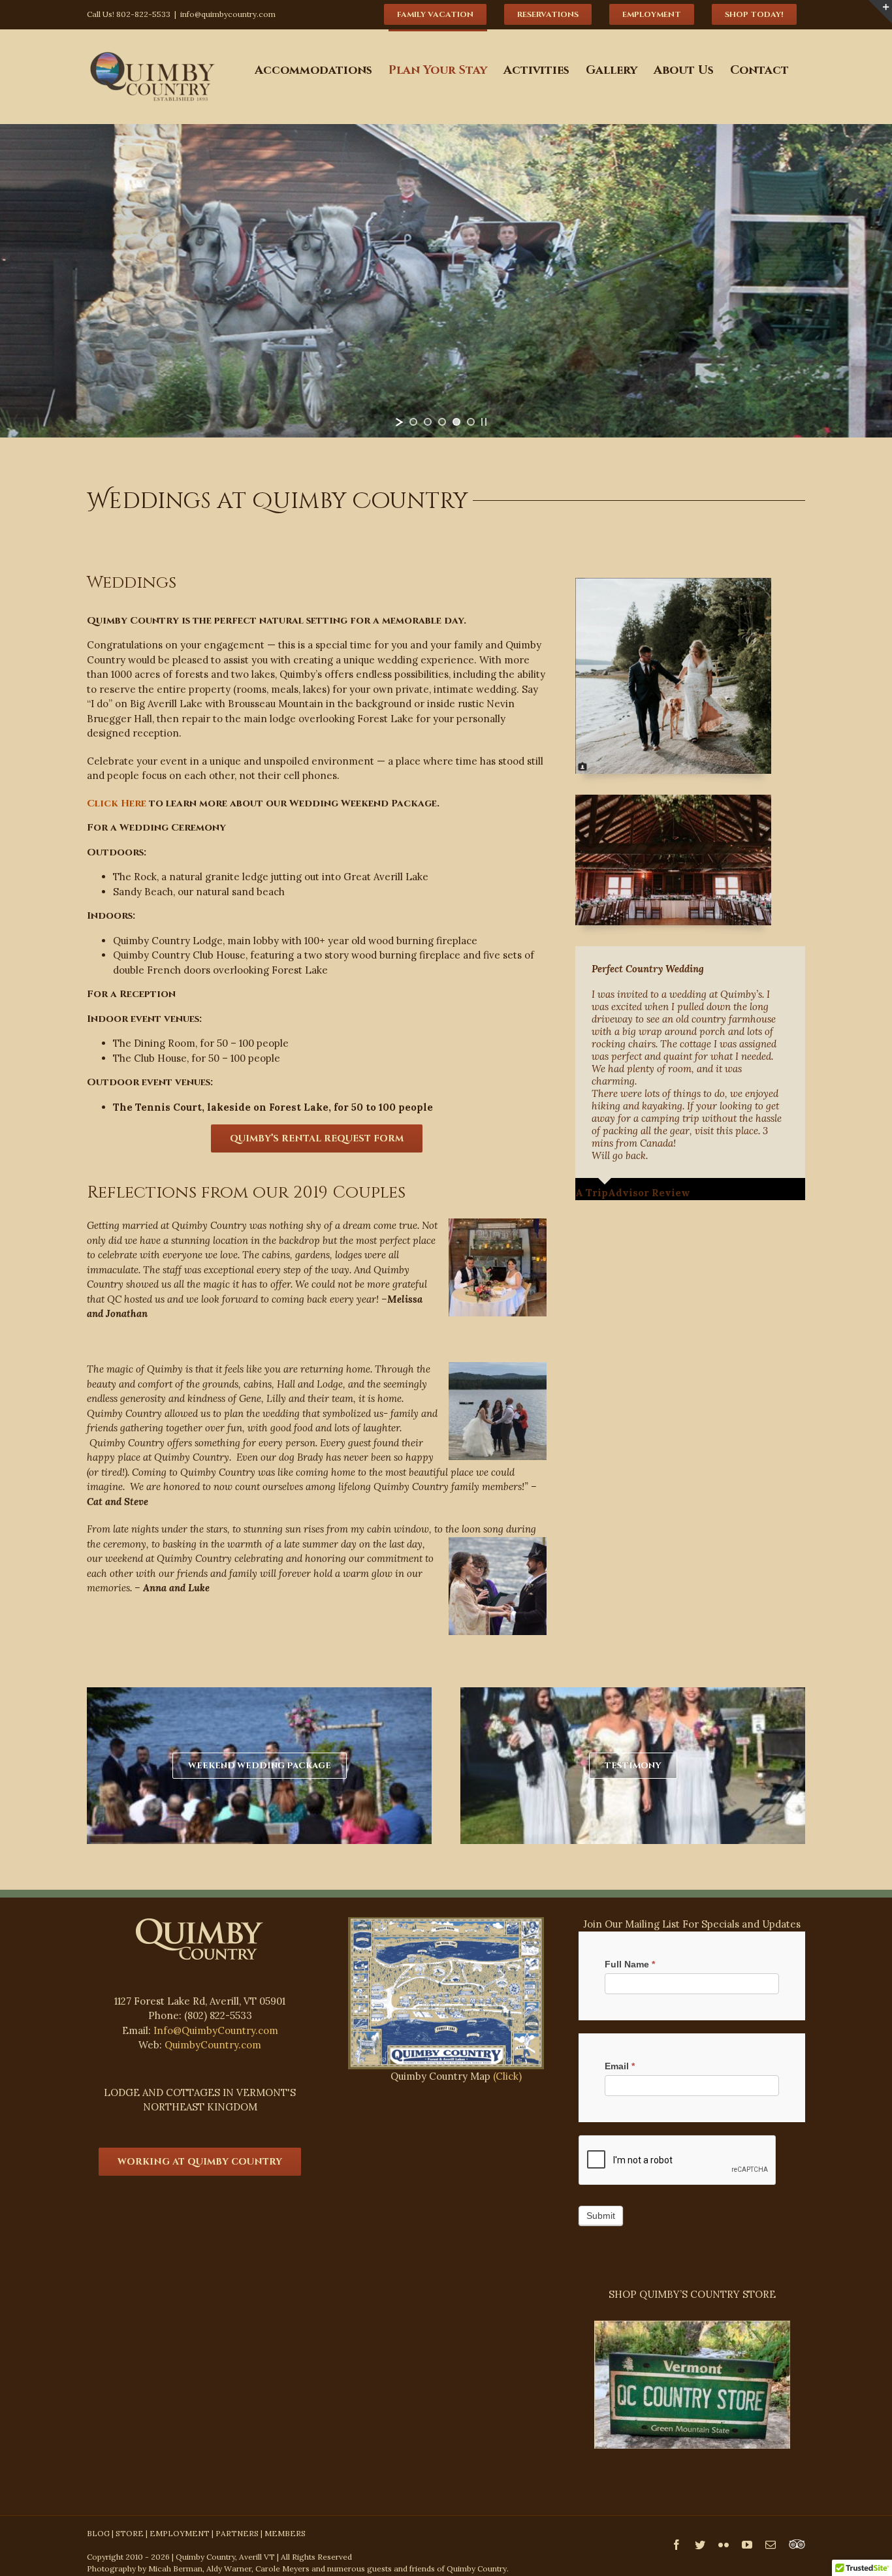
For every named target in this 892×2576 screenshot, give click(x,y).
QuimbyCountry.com (213, 2045)
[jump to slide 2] (428, 422)
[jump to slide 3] (442, 422)
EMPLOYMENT (180, 2533)
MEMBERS (285, 2533)
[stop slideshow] (484, 422)
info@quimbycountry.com (228, 14)
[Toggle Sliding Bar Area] (880, 12)
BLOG (98, 2533)
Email (620, 2066)
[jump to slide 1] (413, 422)
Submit (601, 2216)
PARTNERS (237, 2533)
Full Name (630, 1964)
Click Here (117, 803)
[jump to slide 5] (471, 422)
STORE (130, 2533)
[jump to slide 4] (456, 422)
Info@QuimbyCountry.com (216, 2030)
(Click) (507, 2076)
